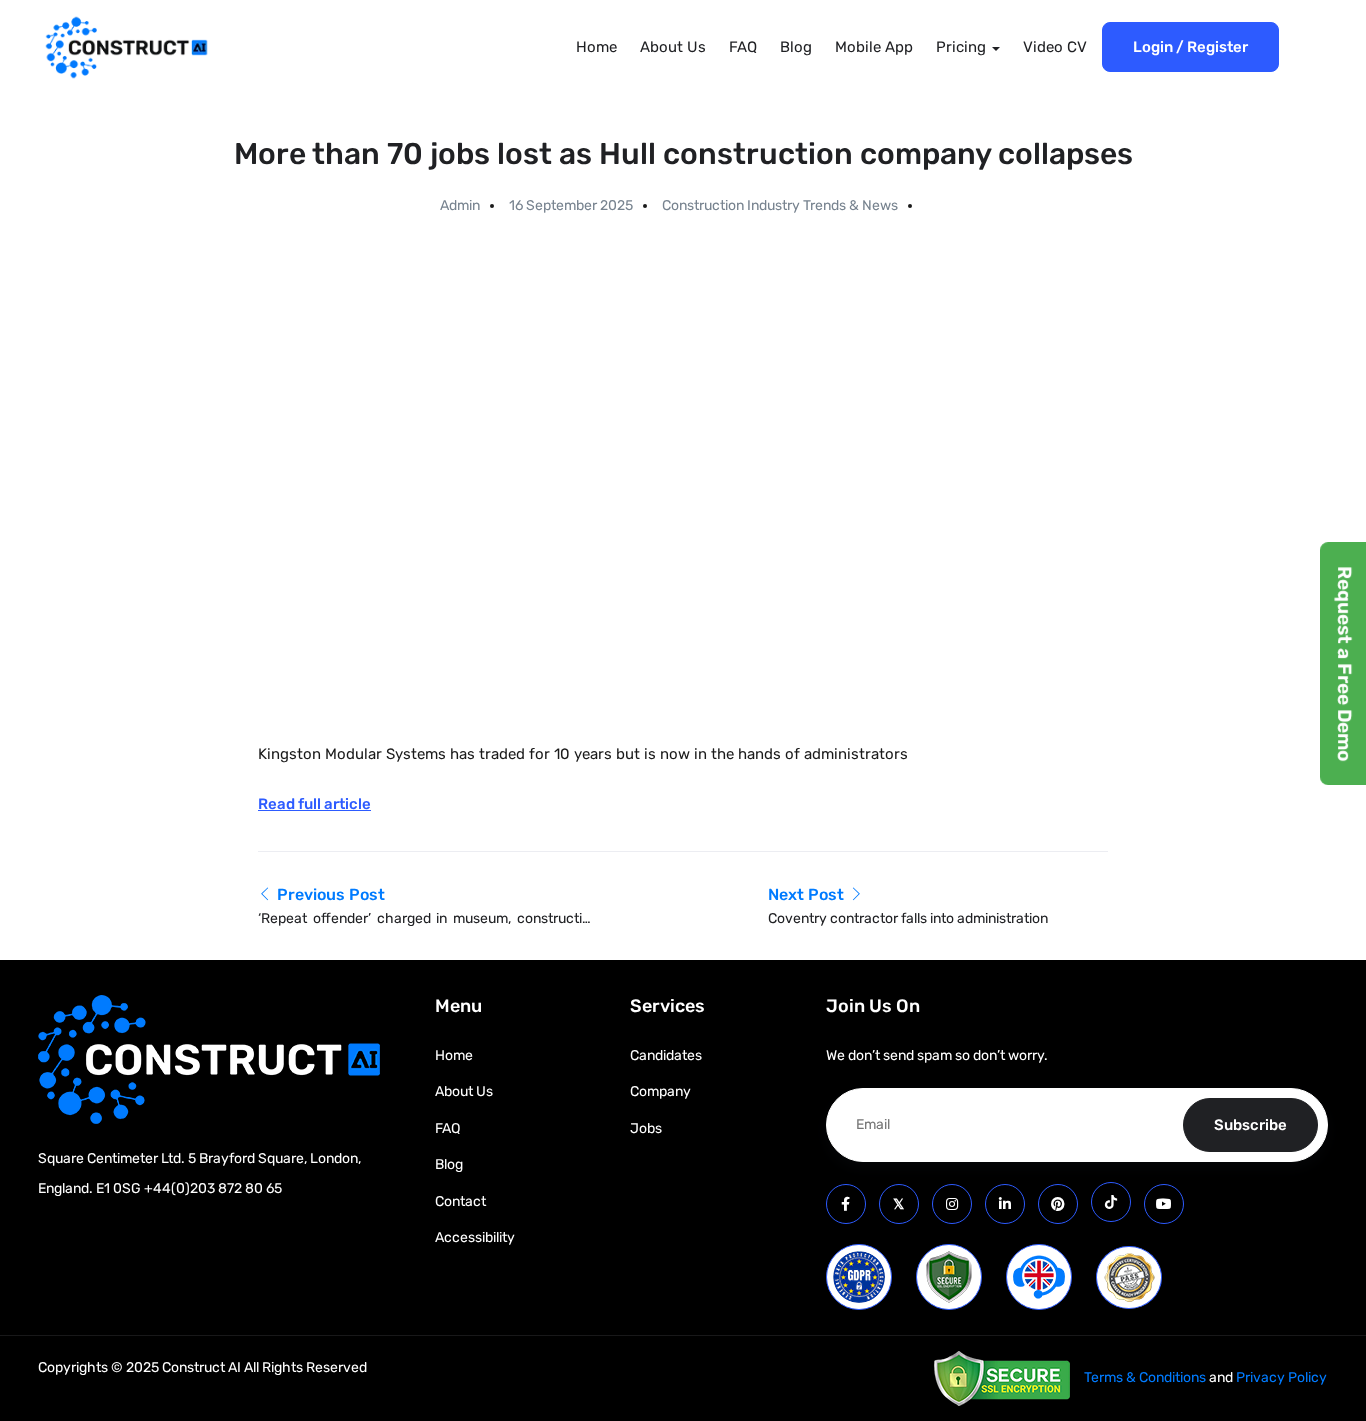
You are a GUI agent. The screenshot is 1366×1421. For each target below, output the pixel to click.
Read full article (314, 804)
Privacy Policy (1281, 1377)
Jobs (646, 1128)
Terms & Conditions (1145, 1377)
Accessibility (475, 1237)
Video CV (1055, 47)
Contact (460, 1201)
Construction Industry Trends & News (780, 205)
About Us (673, 47)
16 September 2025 (571, 205)
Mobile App (874, 47)
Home (596, 47)
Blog (796, 47)
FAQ (743, 47)
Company (660, 1091)
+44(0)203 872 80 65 (213, 1188)
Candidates (666, 1055)
